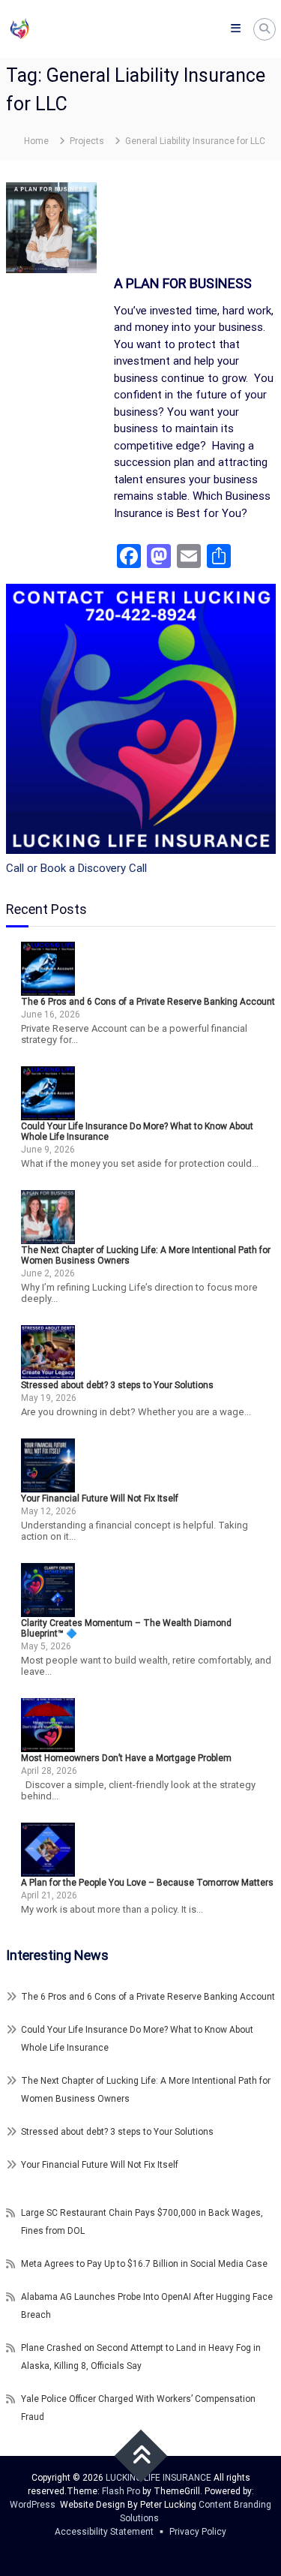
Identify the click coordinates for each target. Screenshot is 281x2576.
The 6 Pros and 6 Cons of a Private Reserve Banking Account (148, 1002)
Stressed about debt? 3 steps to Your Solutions (117, 1385)
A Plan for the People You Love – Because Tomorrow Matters (147, 1883)
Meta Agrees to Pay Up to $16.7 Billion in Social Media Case (144, 2264)
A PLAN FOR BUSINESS (183, 283)
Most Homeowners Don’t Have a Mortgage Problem (126, 1758)
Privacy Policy (198, 2532)
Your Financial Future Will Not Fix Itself (100, 1498)
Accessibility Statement (104, 2532)
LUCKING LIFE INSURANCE (158, 2478)
